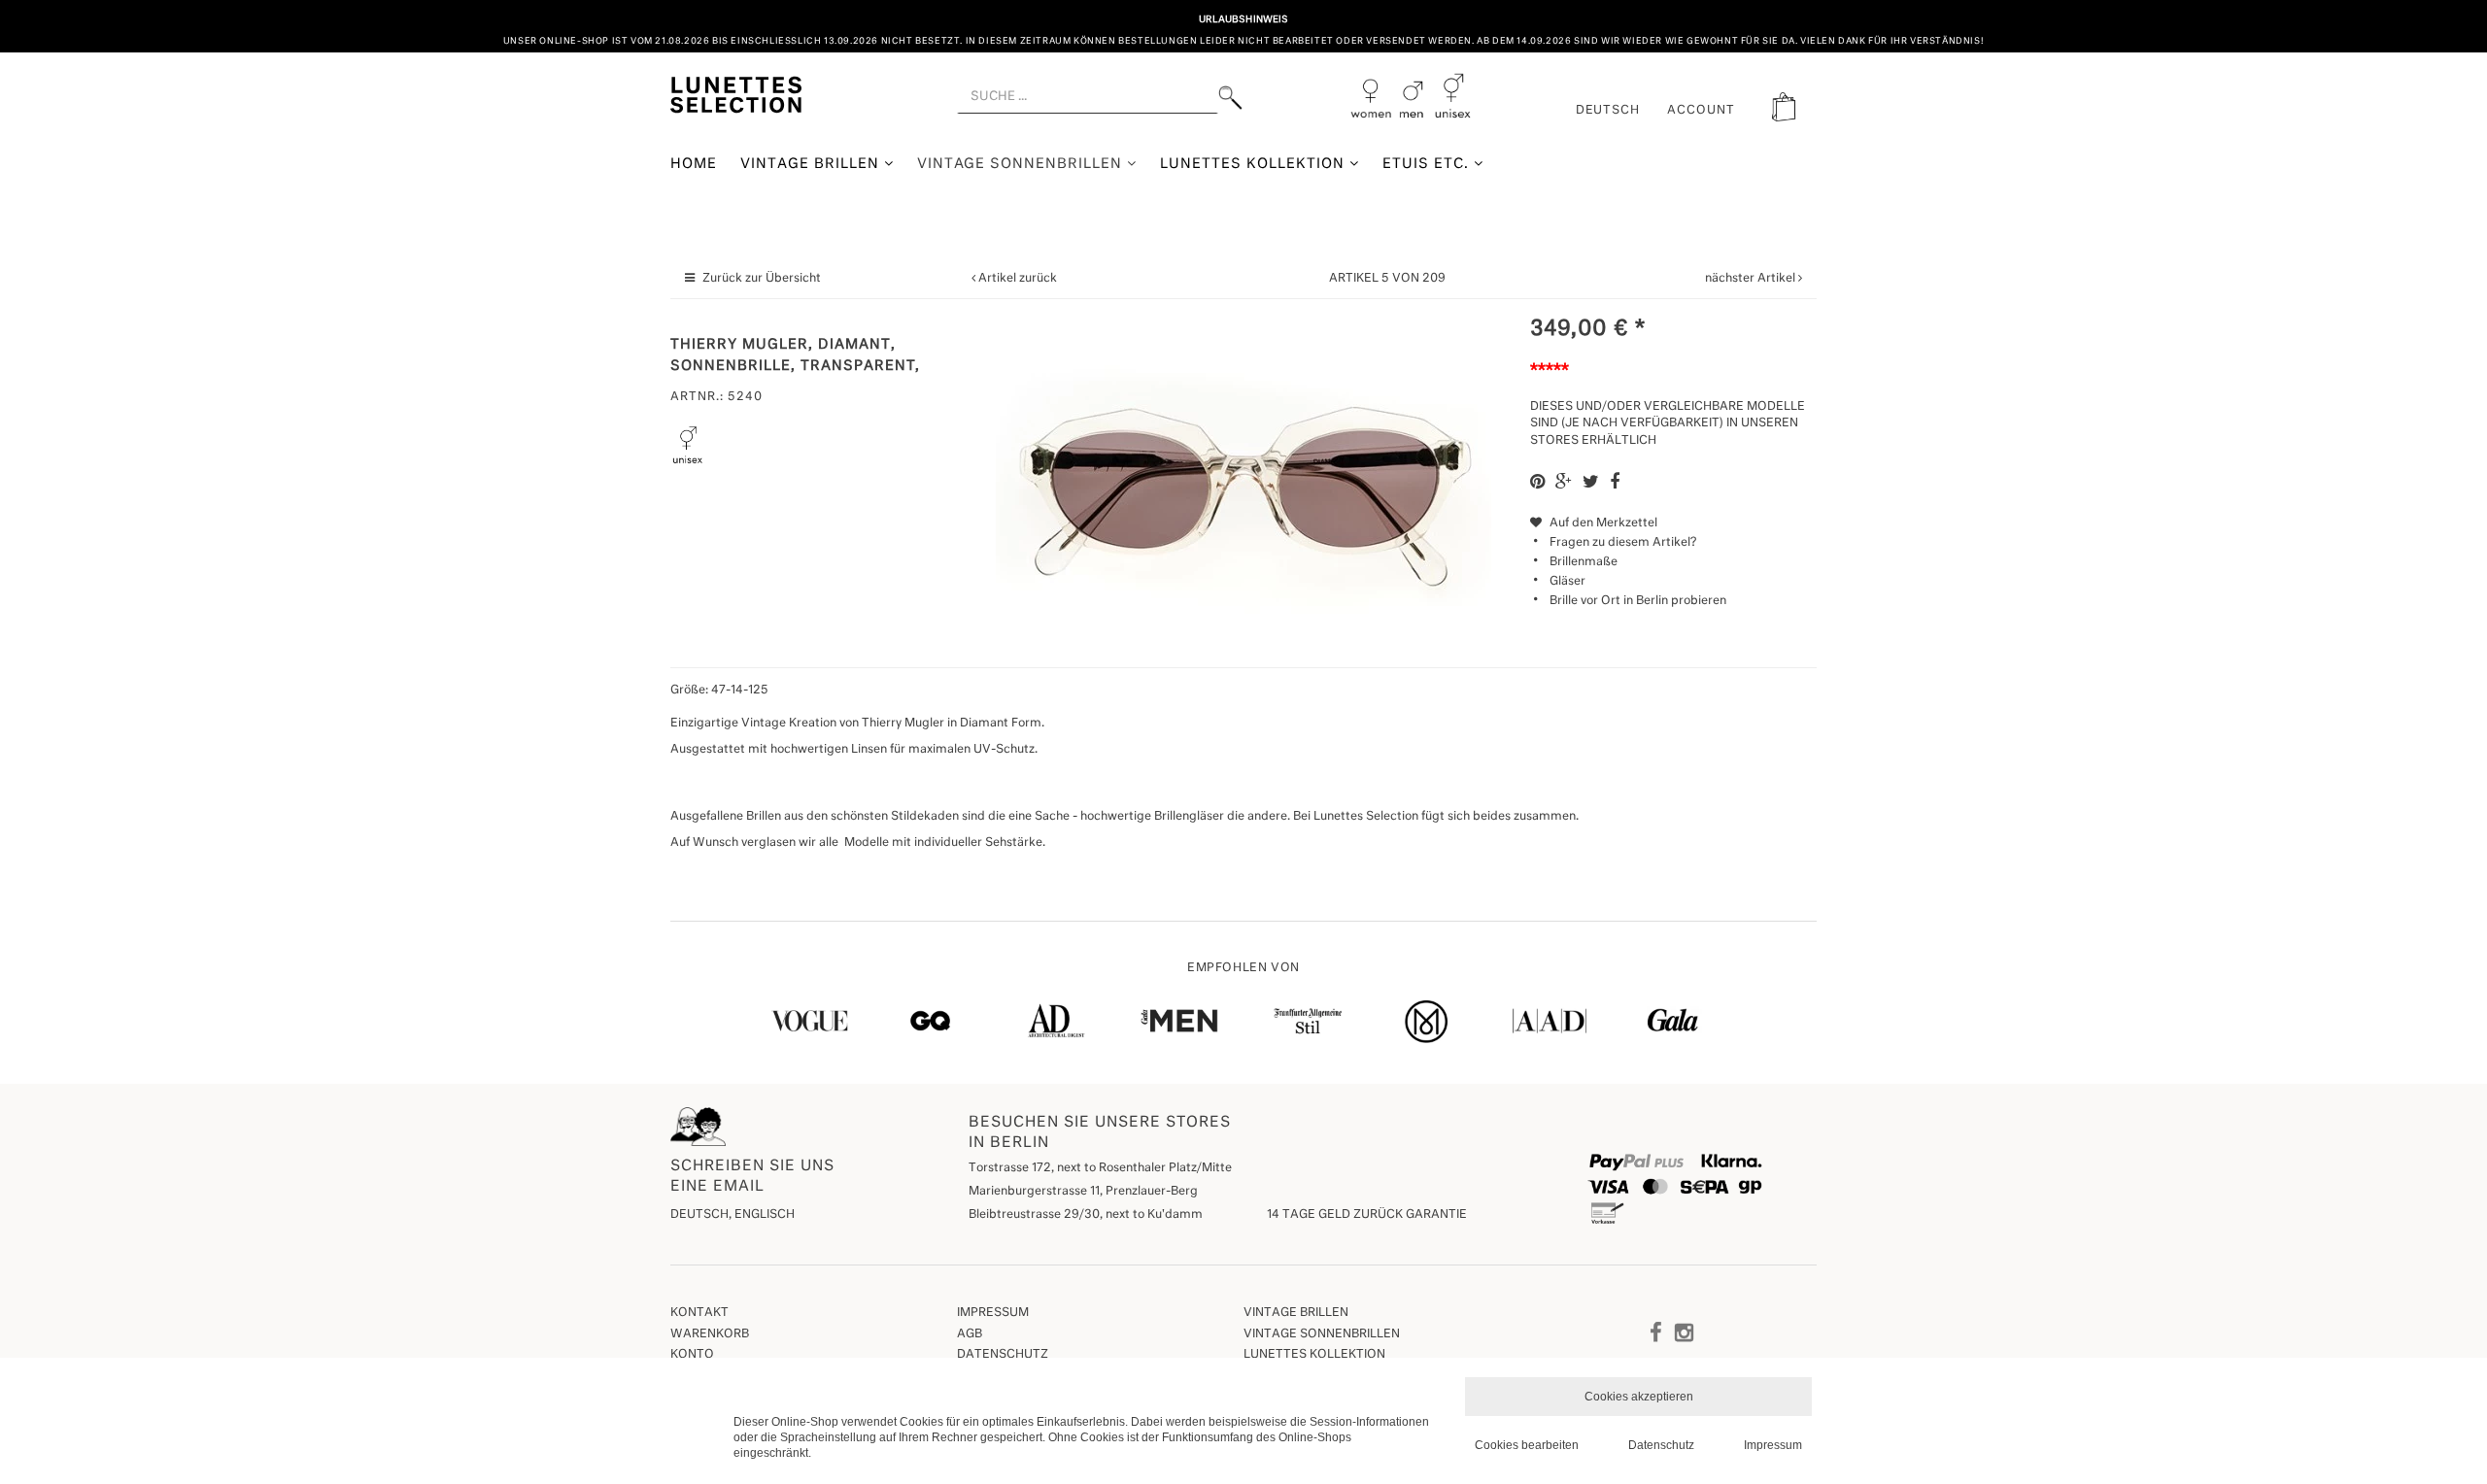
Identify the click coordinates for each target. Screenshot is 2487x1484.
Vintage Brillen (812, 164)
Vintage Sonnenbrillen (1022, 164)
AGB (970, 1334)
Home (694, 164)
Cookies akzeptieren (1639, 1397)
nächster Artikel (1752, 279)
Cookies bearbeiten (1527, 1445)
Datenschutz (1003, 1355)
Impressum (993, 1313)
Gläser (1567, 582)
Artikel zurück (1018, 279)
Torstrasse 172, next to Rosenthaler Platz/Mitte (1100, 1168)
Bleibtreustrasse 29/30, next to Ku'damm (1086, 1215)
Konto (692, 1355)
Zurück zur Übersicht (762, 279)
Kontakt (699, 1313)
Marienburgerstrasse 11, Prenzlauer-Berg (1083, 1192)
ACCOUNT (1701, 111)
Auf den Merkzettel (1602, 523)
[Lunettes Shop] (736, 93)
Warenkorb (710, 1334)
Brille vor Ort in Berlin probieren (1638, 601)
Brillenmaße (1584, 562)
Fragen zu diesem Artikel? (1623, 543)
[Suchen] (1230, 98)
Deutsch (1608, 111)
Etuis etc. (1428, 164)
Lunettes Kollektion (1255, 164)
